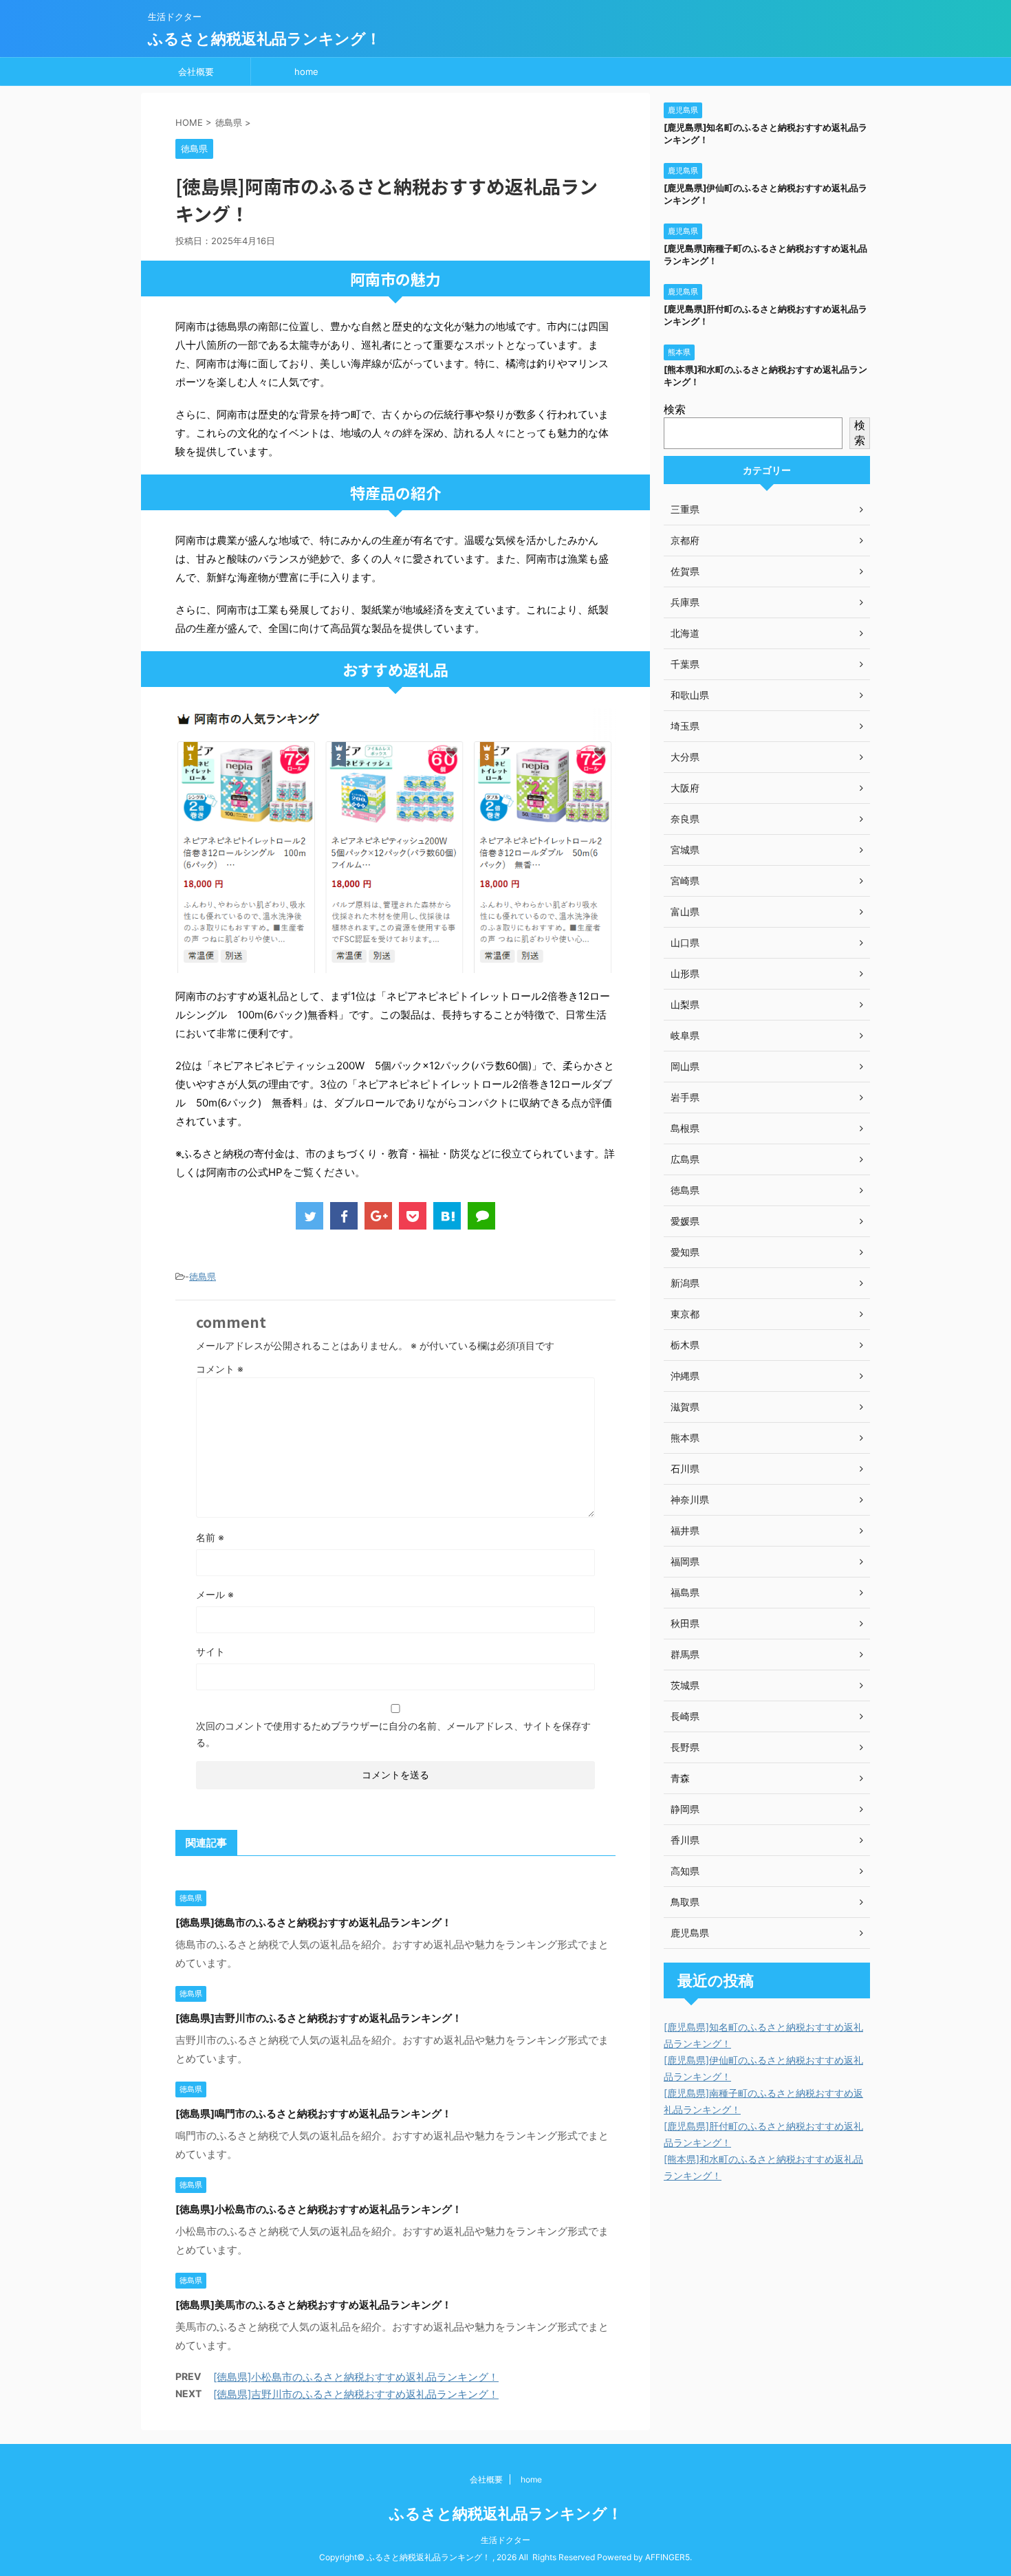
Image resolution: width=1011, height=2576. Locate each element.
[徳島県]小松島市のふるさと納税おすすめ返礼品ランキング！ (319, 2209)
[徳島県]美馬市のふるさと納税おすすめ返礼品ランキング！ (314, 2305)
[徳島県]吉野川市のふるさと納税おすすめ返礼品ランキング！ (319, 2018)
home (306, 72)
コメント (220, 1369)
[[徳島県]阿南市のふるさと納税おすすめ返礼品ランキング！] (447, 1216)
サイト (210, 1651)
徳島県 (203, 1276)
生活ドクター (505, 2540)
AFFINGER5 (667, 2557)
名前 (210, 1537)
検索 (675, 409)
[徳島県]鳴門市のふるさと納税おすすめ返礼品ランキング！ (314, 2114)
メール (215, 1594)
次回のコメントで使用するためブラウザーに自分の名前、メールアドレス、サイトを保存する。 (393, 1734)
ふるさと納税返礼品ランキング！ (264, 39)
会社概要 (196, 72)
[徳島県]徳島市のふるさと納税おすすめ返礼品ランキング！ (314, 1922)
